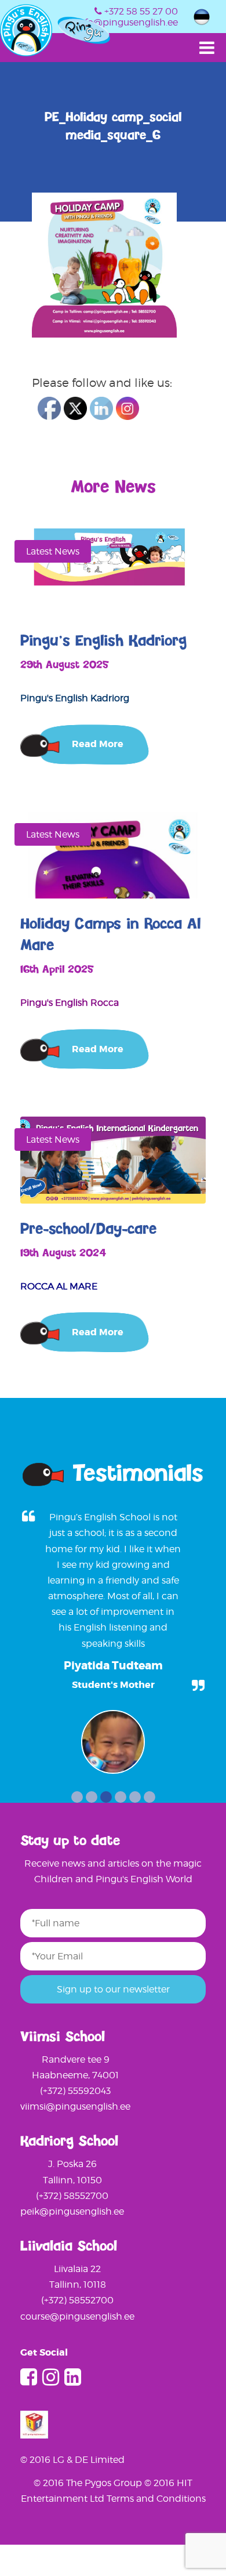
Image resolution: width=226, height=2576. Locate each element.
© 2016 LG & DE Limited (72, 2460)
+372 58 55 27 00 (141, 11)
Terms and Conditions (156, 2499)
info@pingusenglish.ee (127, 22)
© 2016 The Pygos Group (89, 2483)
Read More (98, 744)
